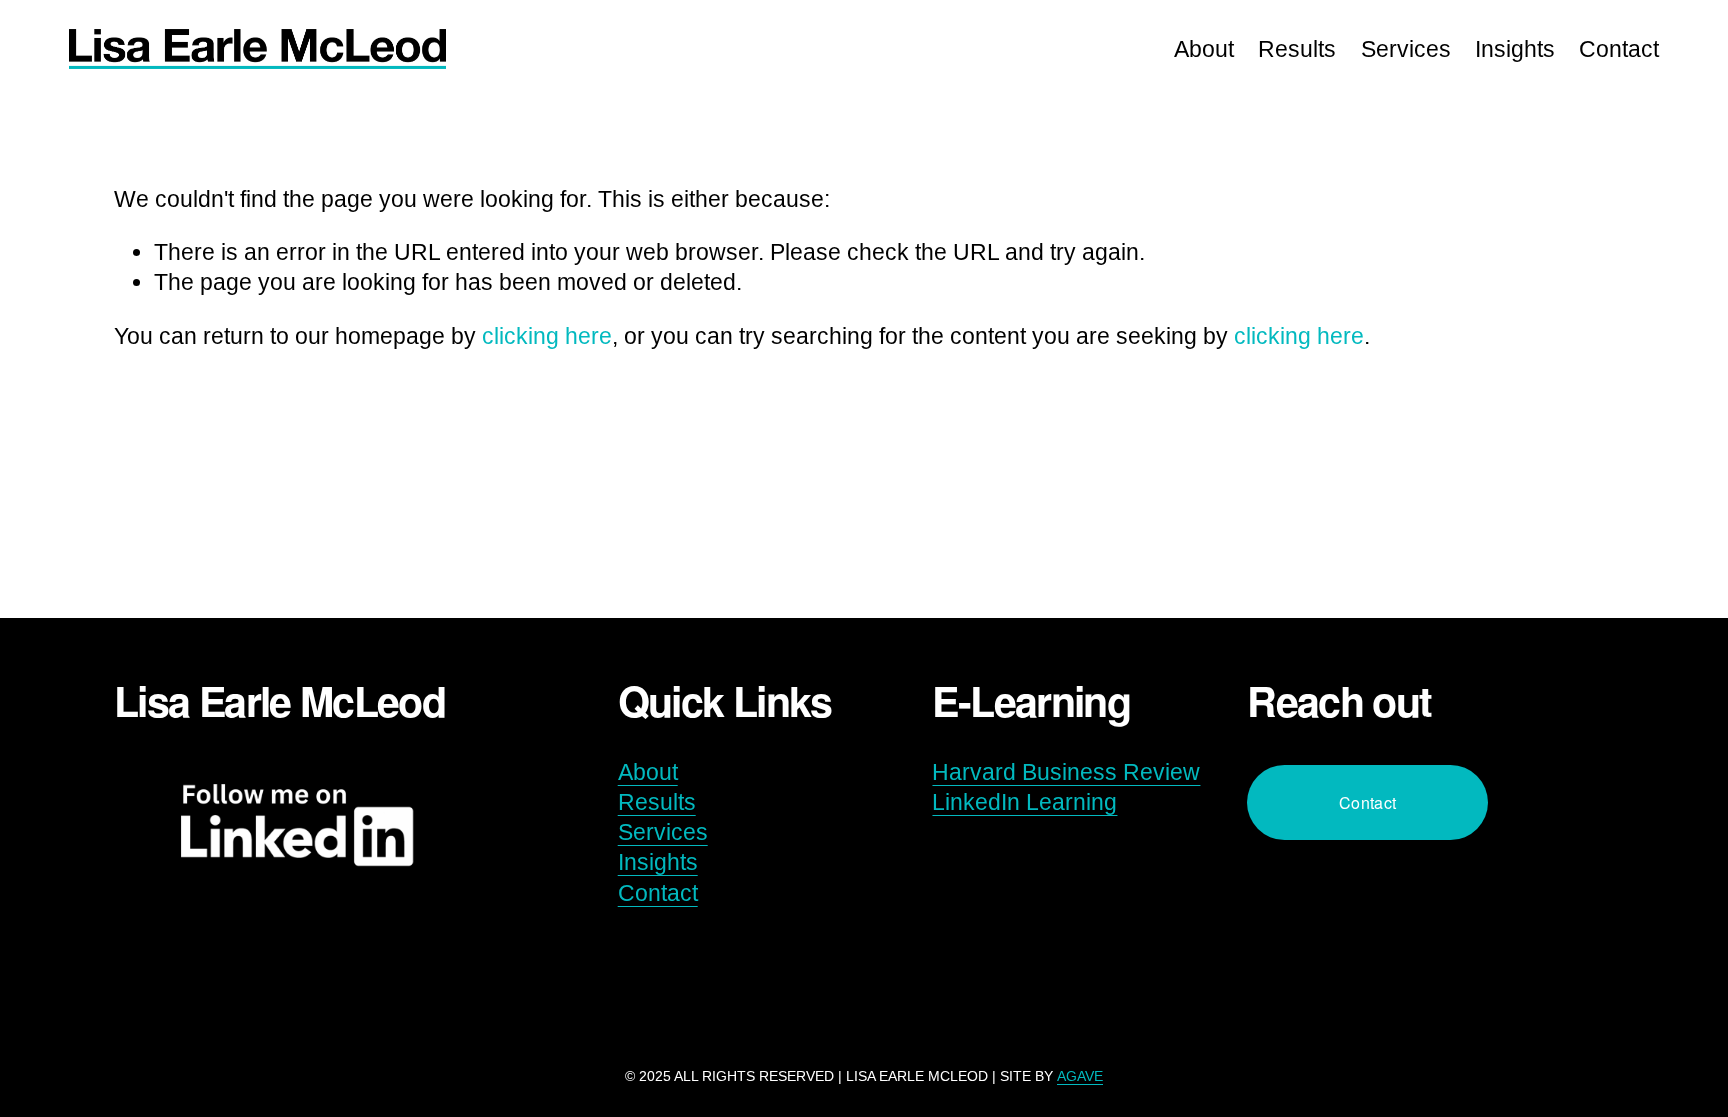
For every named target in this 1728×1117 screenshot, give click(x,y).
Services (1406, 49)
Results (1297, 49)
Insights (1515, 49)
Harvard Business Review (1066, 772)
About (1204, 49)
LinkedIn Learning (1024, 802)
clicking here (547, 336)
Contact (1619, 49)
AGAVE (1080, 1076)
